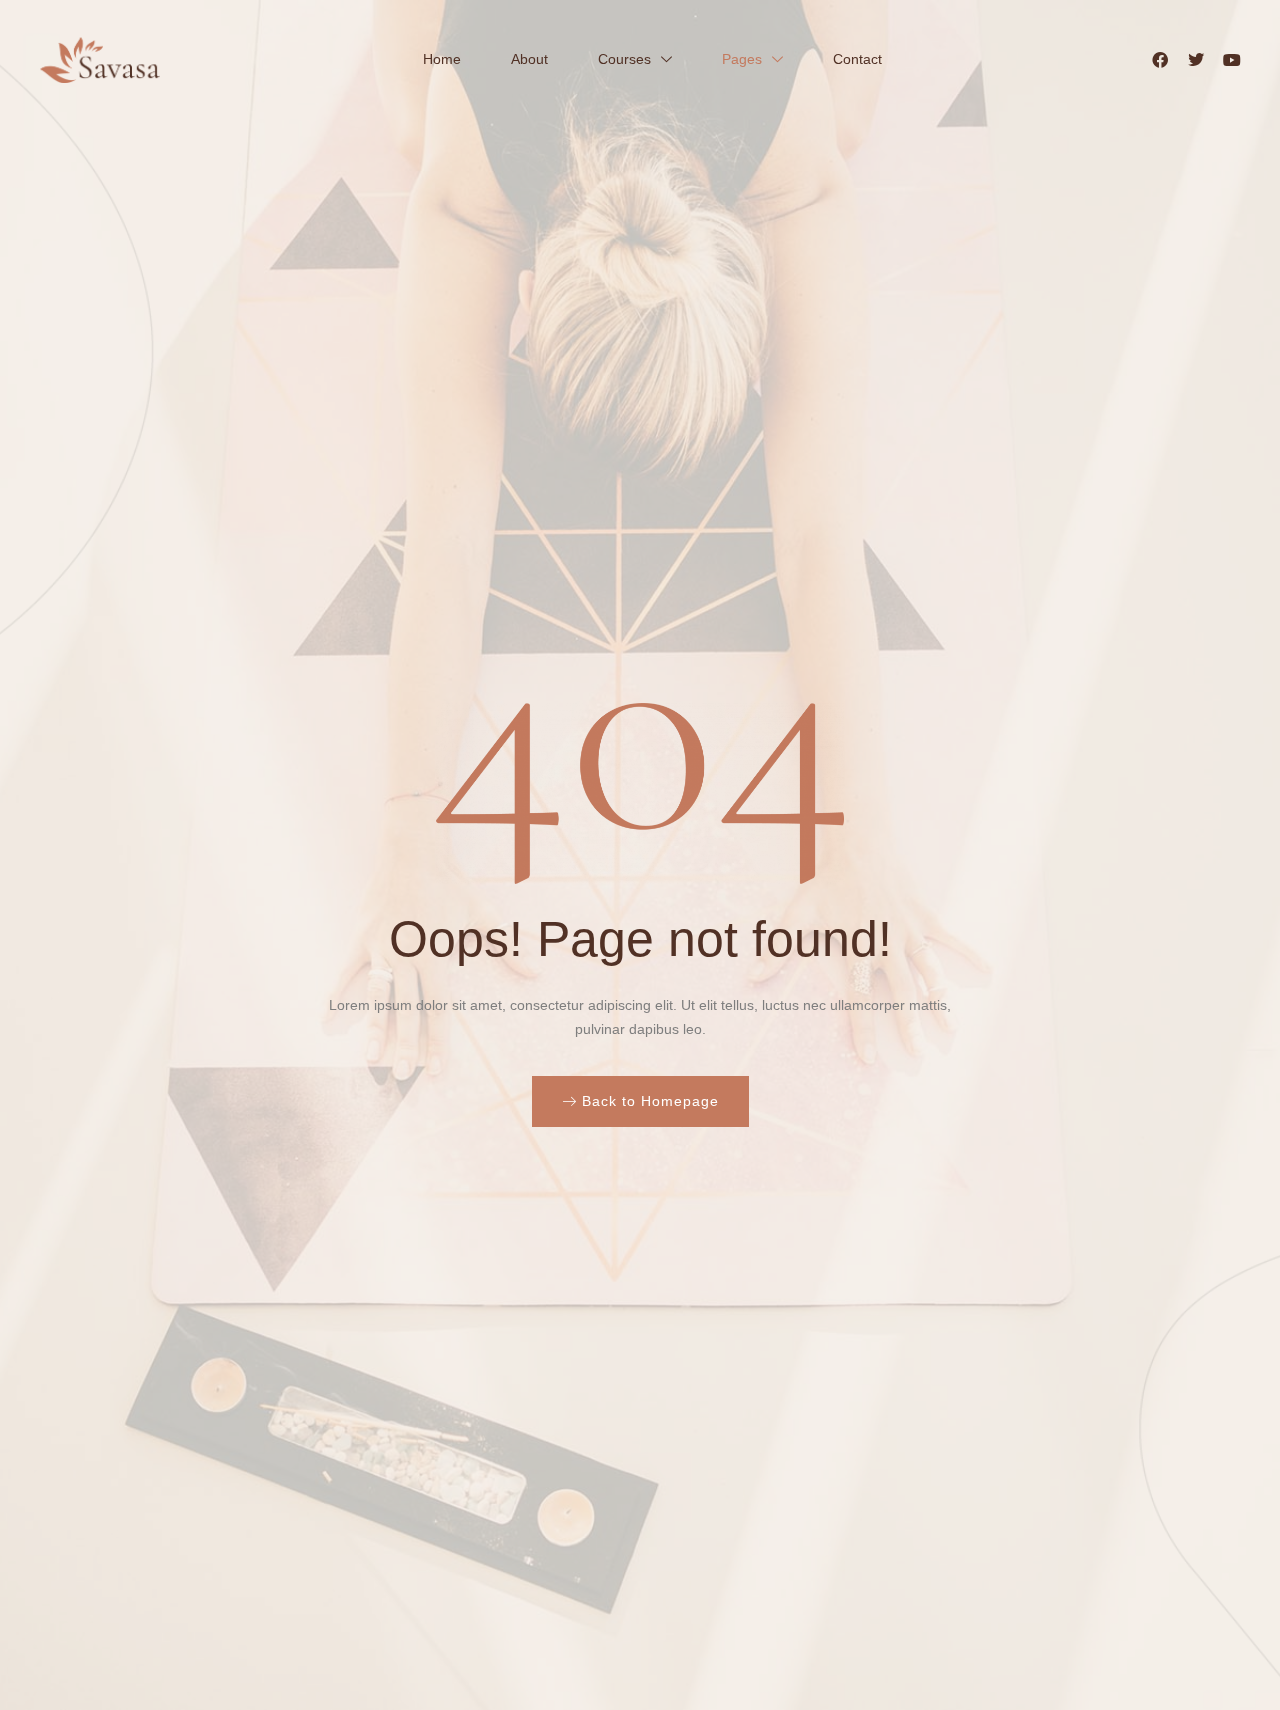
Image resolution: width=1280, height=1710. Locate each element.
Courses (624, 59)
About (529, 59)
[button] (640, 1101)
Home (442, 59)
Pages (742, 59)
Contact (857, 59)
